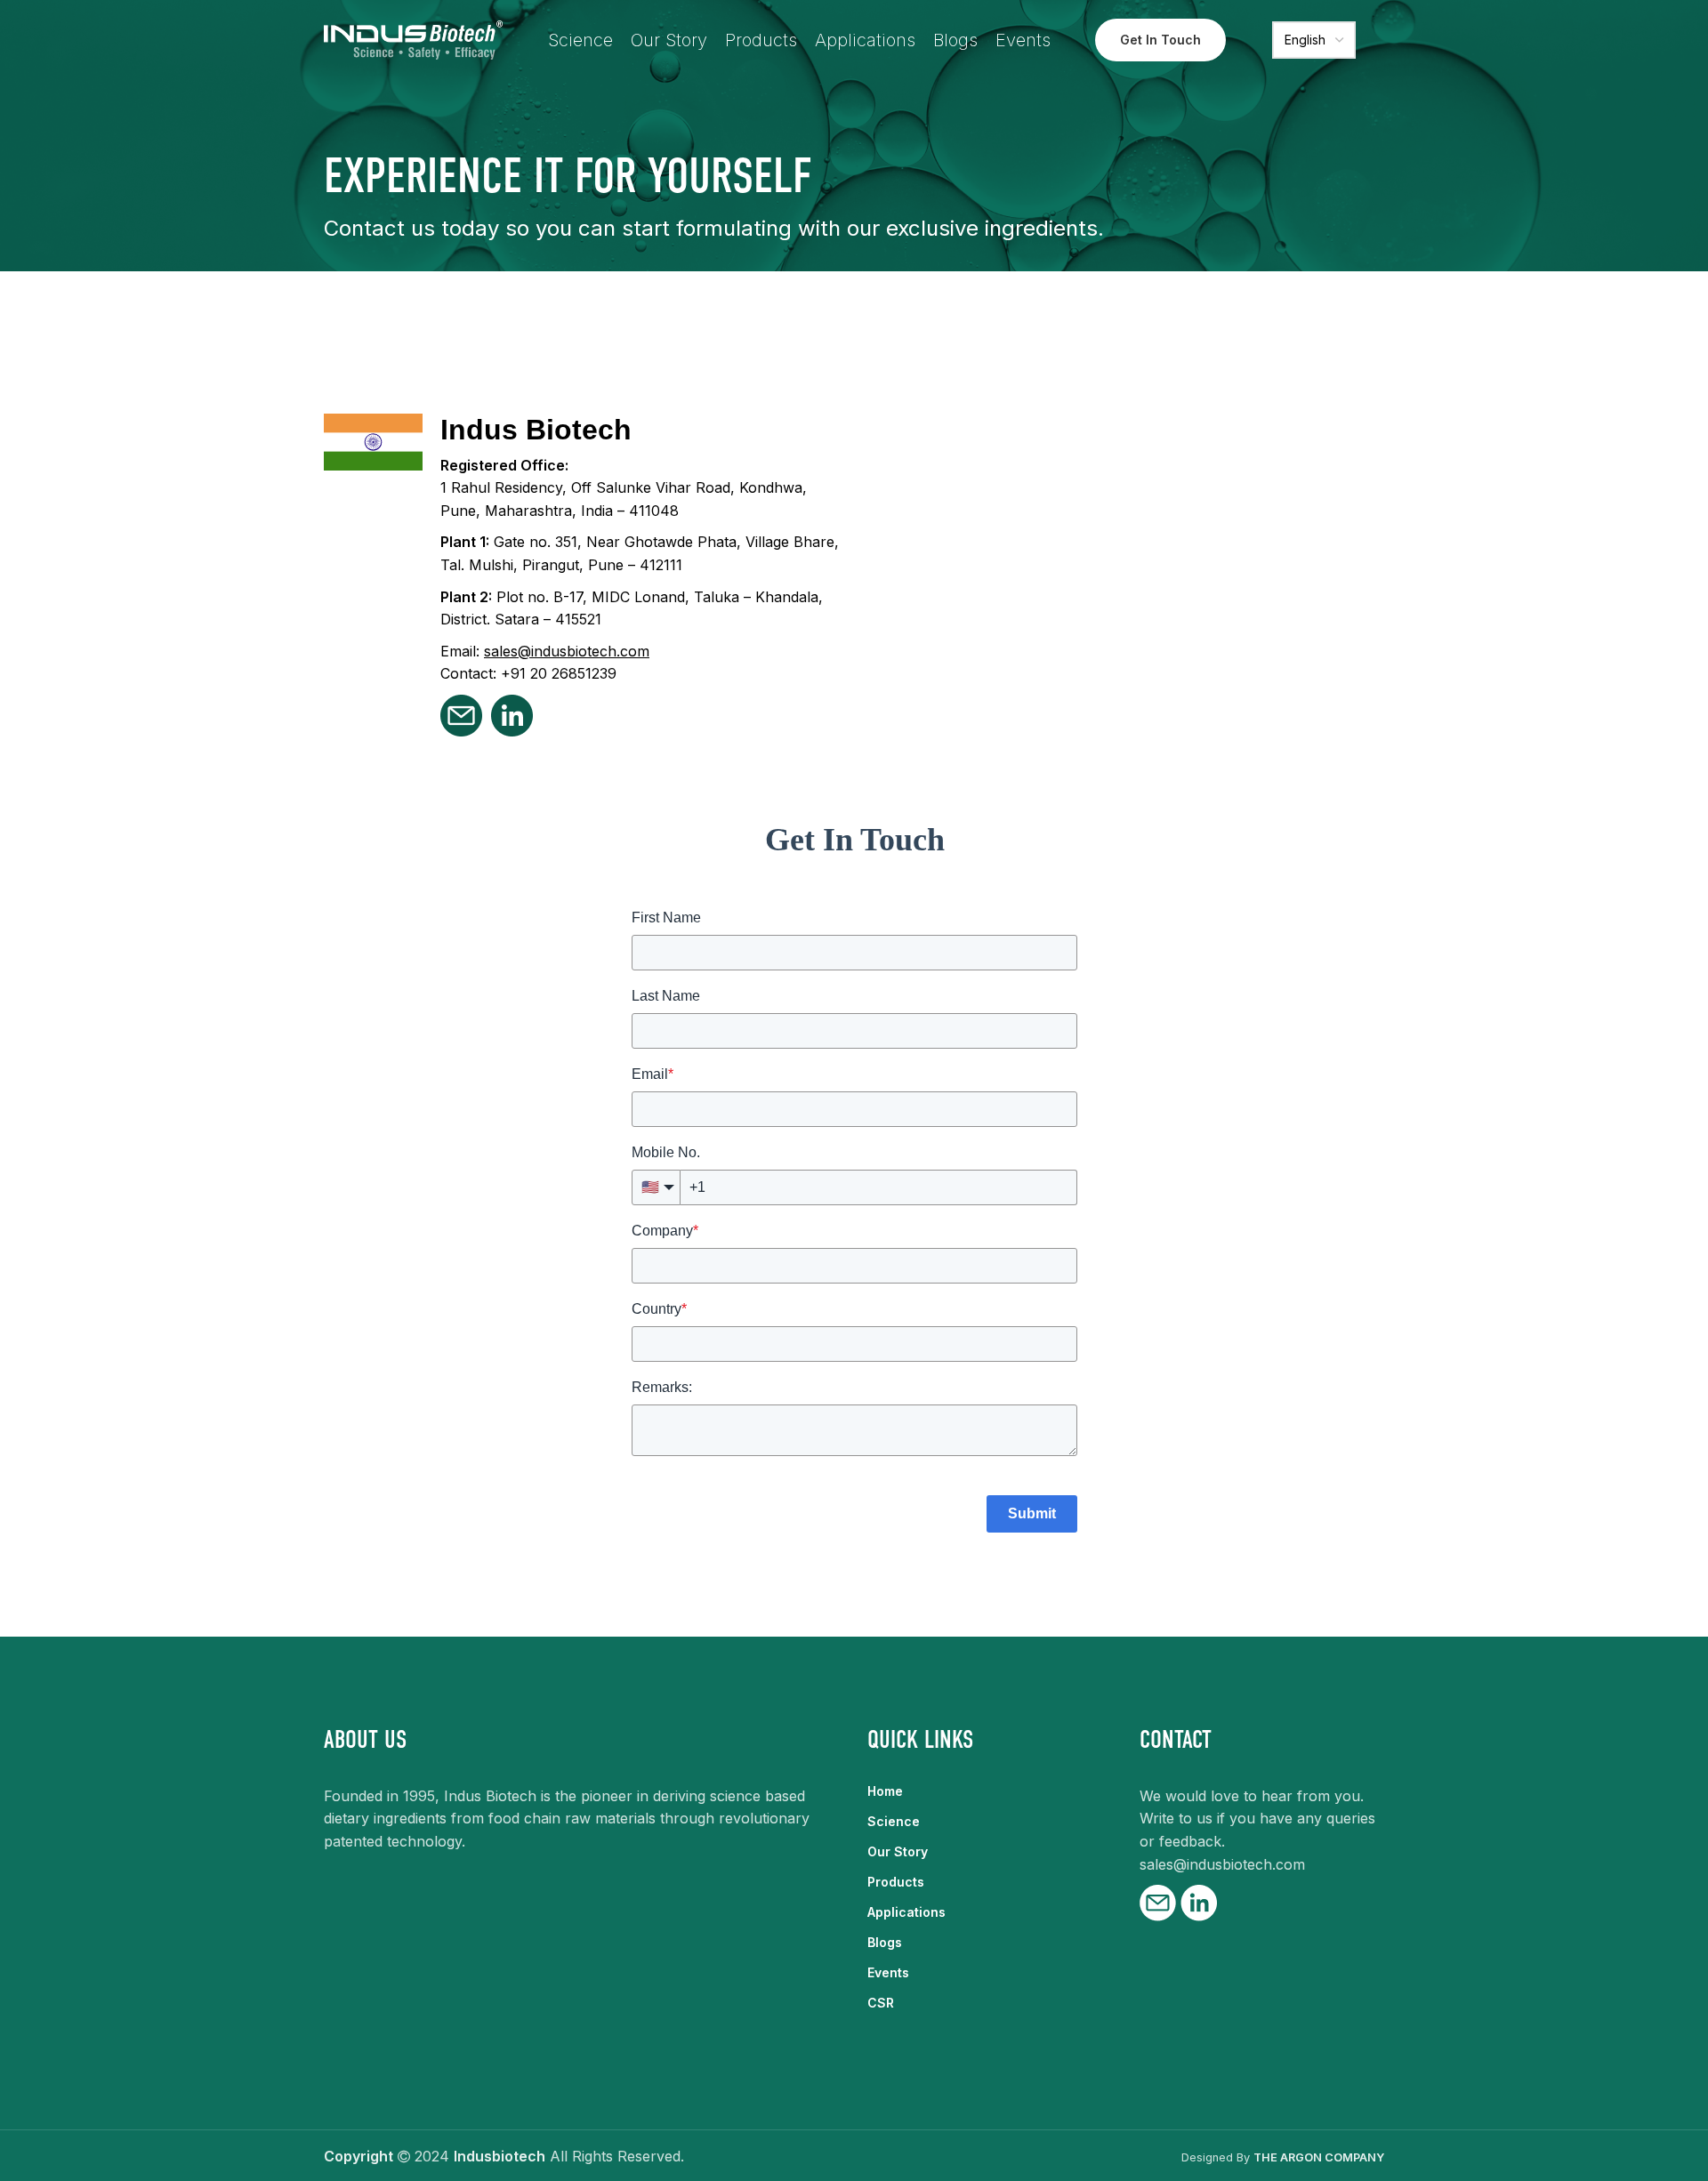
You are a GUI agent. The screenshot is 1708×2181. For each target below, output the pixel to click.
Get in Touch (1160, 40)
